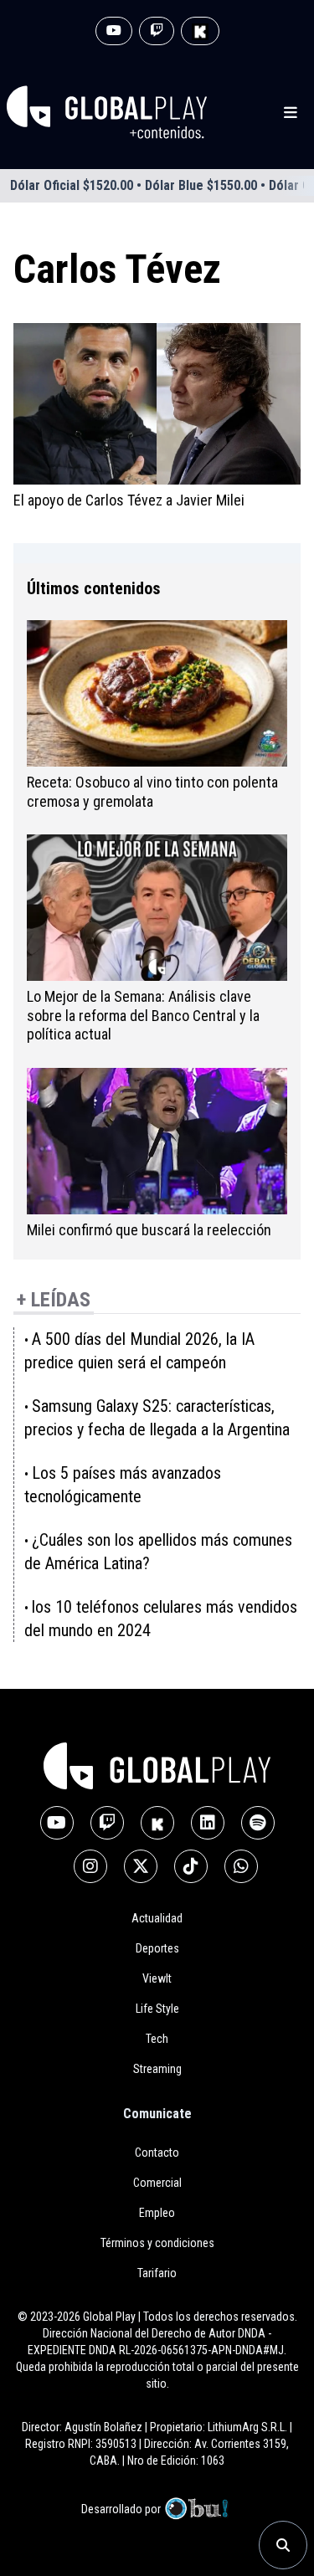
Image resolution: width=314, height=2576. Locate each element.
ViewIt (157, 1978)
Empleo (157, 2213)
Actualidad (157, 1918)
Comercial (157, 2183)
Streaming (157, 2069)
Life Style (157, 2009)
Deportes (157, 1948)
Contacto (157, 2153)
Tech (157, 2039)
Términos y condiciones (157, 2243)
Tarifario (157, 2273)
